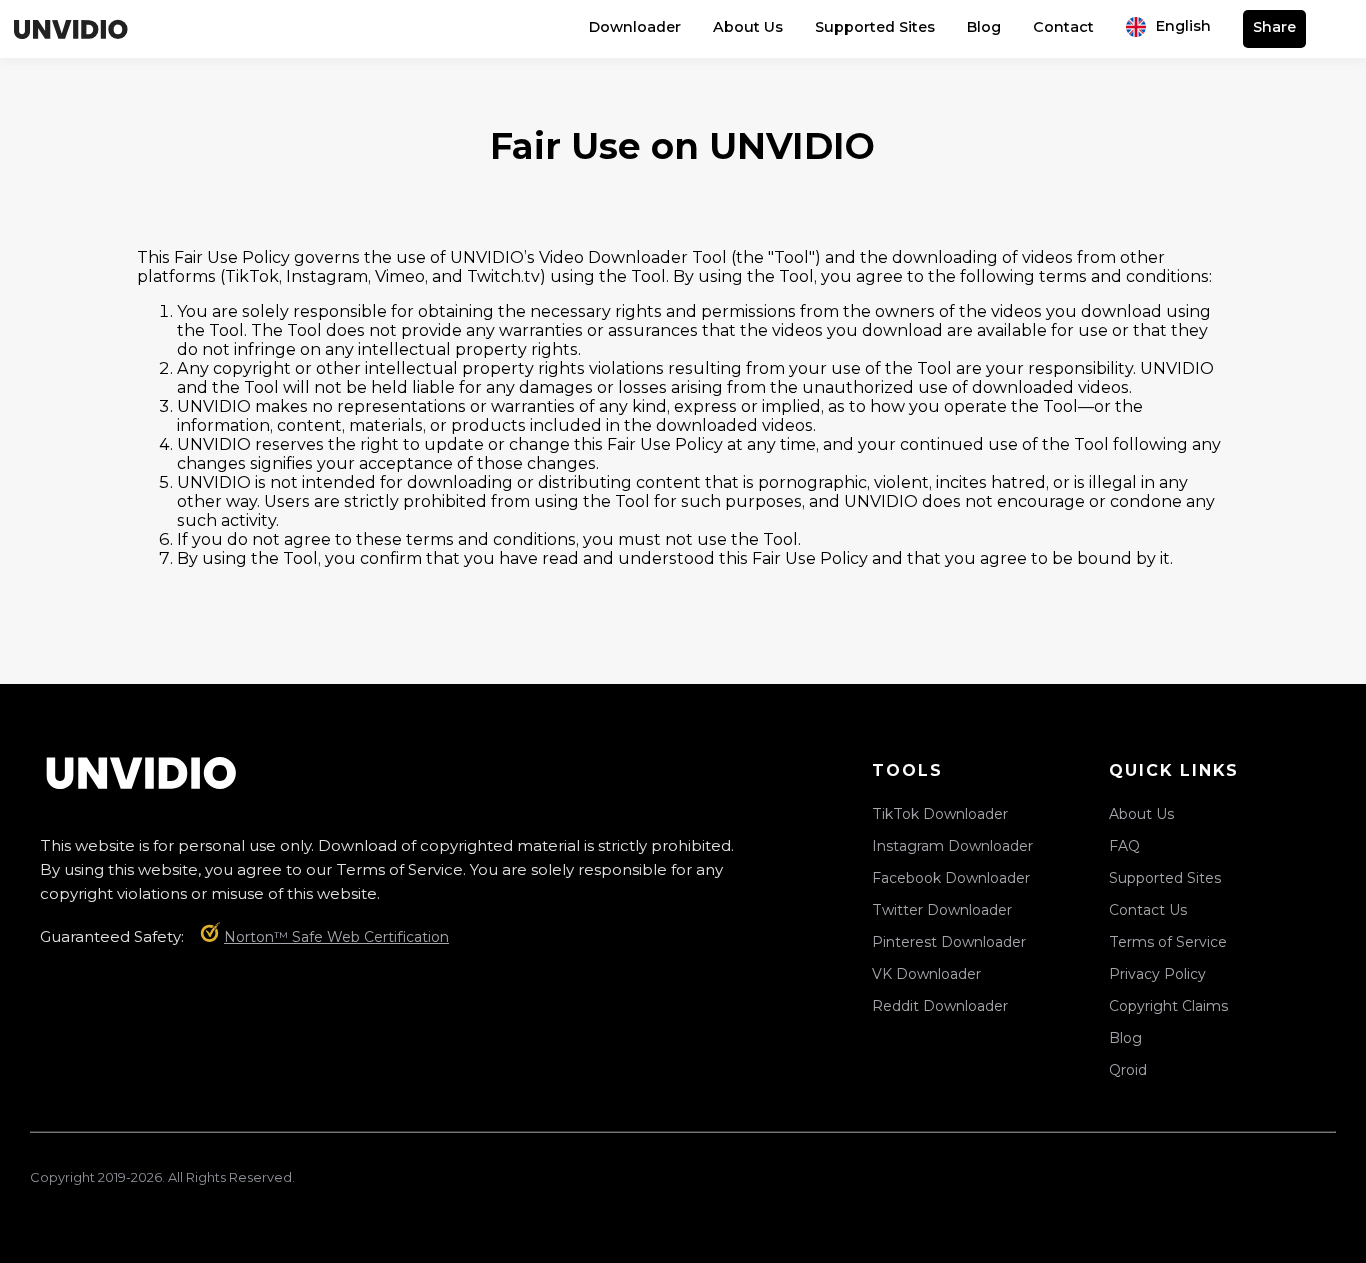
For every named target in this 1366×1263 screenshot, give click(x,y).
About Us (748, 27)
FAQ (1124, 846)
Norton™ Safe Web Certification (336, 937)
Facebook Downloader (951, 878)
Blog (984, 27)
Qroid (1128, 1070)
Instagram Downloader (952, 846)
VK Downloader (926, 974)
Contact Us (1148, 910)
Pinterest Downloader (949, 942)
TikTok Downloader (940, 814)
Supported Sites (875, 27)
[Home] (70, 29)
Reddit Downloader (940, 1006)
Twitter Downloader (942, 910)
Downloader (635, 27)
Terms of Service (1168, 942)
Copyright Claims (1168, 1006)
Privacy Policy (1157, 974)
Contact (1063, 27)
